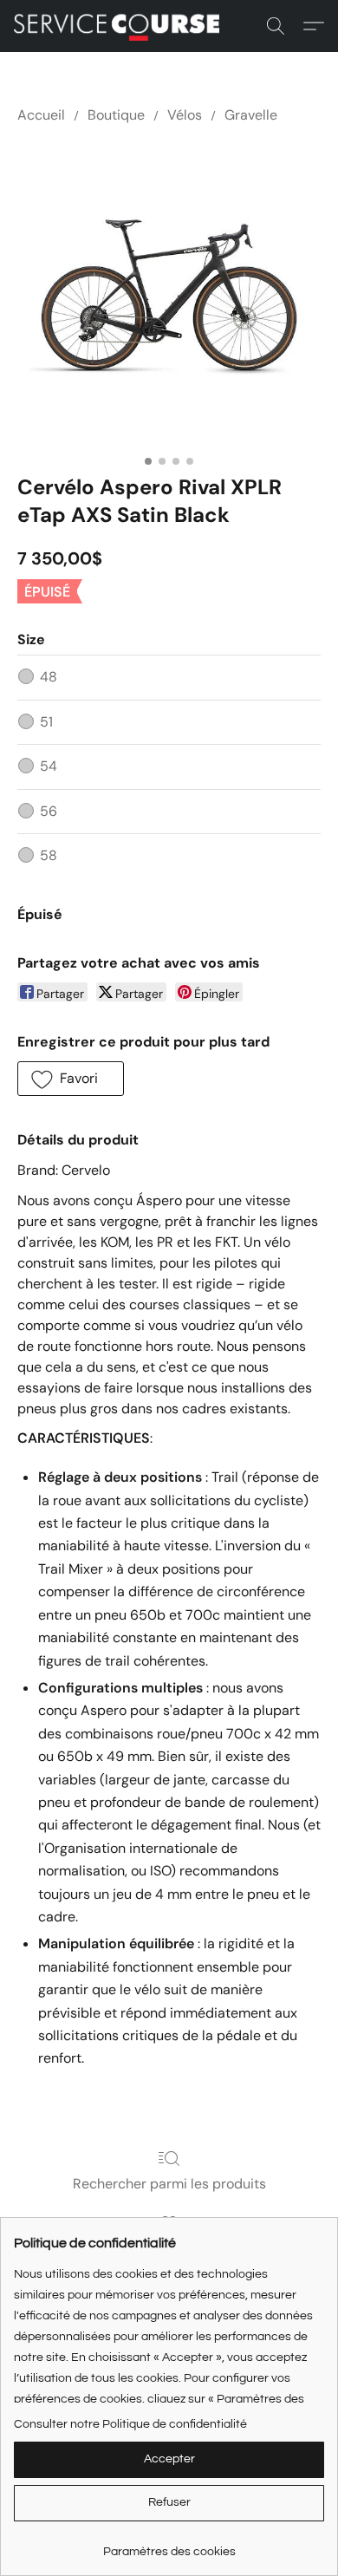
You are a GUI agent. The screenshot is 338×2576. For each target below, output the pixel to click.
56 (49, 811)
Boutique (116, 115)
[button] (122, 26)
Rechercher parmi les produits (169, 2184)
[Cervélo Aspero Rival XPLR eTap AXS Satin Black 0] (169, 296)
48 (49, 677)
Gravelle (251, 115)
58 (49, 855)
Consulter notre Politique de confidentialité (130, 2424)
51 (46, 722)
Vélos (185, 115)
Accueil (41, 115)
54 (49, 766)
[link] (169, 2545)
